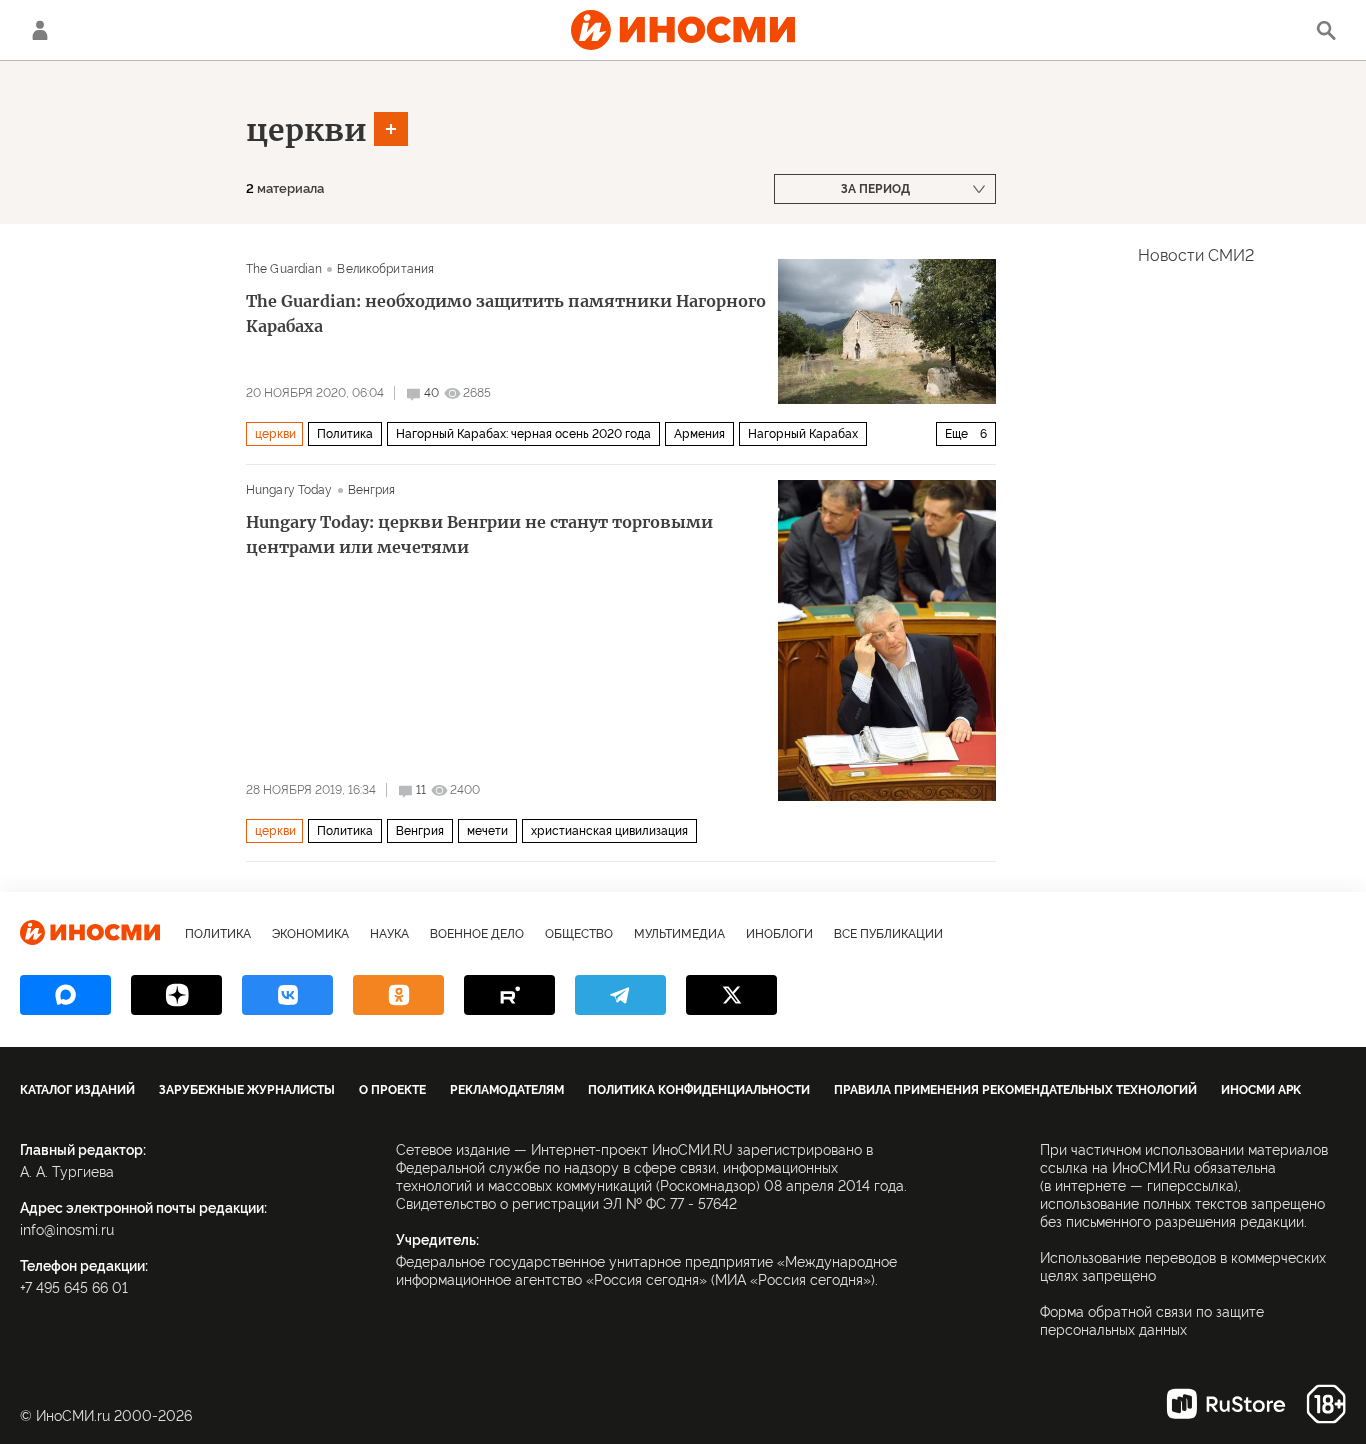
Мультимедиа (679, 934)
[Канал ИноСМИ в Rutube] (509, 995)
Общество (579, 934)
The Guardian (284, 269)
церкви (306, 130)
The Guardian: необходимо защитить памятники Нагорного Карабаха (506, 313)
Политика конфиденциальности (699, 1090)
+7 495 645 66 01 (74, 1288)
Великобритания (385, 269)
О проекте (392, 1090)
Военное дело (477, 934)
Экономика (310, 934)
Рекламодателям (507, 1090)
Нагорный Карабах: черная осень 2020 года (523, 434)
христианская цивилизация (609, 831)
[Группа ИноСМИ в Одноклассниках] (398, 995)
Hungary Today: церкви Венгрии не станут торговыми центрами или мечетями (479, 534)
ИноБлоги (779, 934)
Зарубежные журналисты (247, 1090)
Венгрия (372, 490)
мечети (487, 831)
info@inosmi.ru (67, 1230)
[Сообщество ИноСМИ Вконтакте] (287, 995)
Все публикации (888, 934)
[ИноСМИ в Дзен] (176, 995)
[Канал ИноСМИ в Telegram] (620, 995)
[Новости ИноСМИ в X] (731, 995)
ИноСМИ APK (1261, 1090)
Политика (345, 434)
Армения (699, 434)
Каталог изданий (77, 1090)
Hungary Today (289, 490)
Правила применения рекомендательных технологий (1015, 1090)
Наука (389, 934)
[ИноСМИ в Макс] (65, 995)
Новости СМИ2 (1196, 255)
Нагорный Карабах (803, 434)
